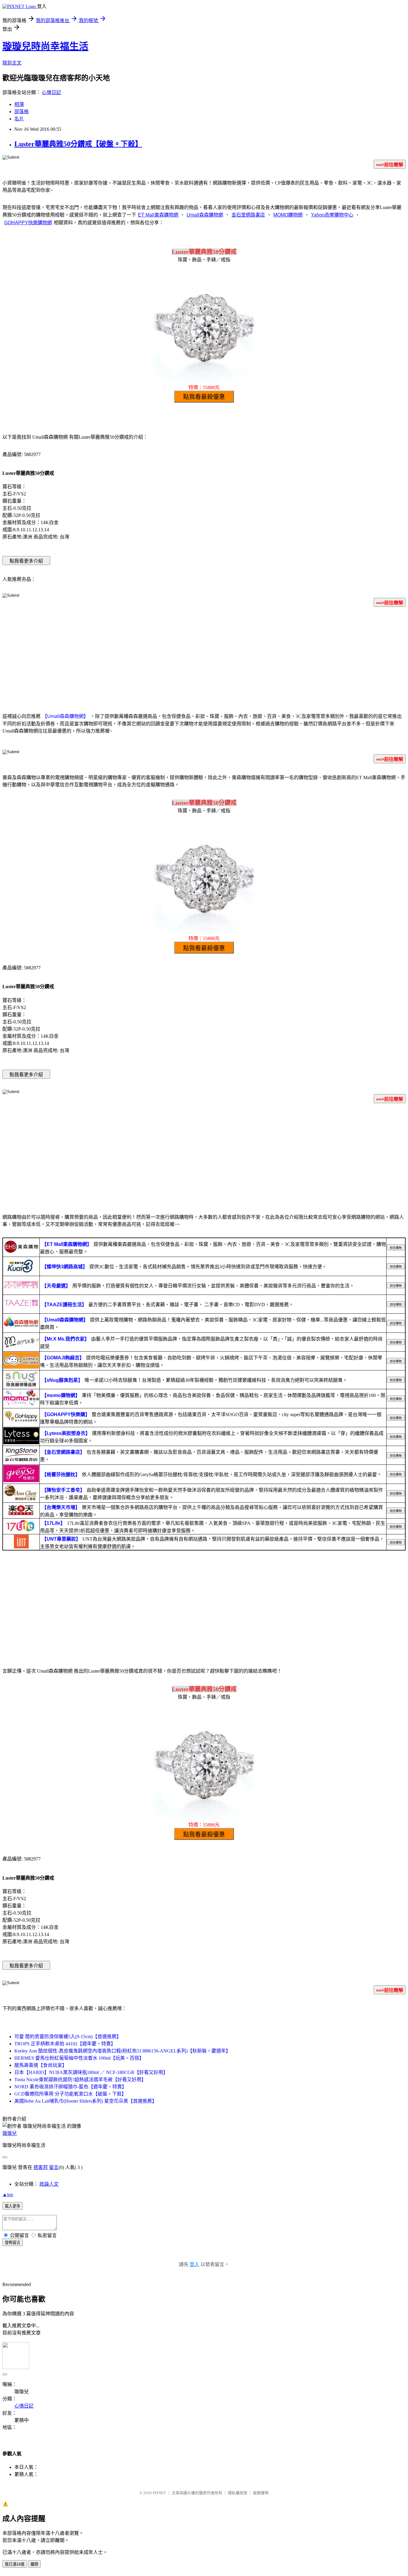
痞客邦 (41, 2167)
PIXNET (159, 2493)
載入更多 (13, 2206)
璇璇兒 (10, 2133)
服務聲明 (261, 2493)
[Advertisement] (204, 659)
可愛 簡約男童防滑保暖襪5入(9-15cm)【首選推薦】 (68, 2037)
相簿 (19, 104)
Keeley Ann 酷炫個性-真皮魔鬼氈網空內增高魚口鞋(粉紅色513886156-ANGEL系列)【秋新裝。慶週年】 (122, 2051)
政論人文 (49, 2184)
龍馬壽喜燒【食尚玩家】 (41, 2065)
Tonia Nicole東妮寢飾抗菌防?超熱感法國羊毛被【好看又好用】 (80, 2080)
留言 (54, 2167)
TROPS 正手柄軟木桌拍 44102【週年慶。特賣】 (65, 2044)
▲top (8, 2194)
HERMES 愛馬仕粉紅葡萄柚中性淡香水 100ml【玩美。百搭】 (79, 2058)
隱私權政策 (238, 2493)
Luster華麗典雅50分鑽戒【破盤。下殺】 (78, 144)
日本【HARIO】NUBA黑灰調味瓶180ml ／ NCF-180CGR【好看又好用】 (91, 2072)
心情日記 (51, 92)
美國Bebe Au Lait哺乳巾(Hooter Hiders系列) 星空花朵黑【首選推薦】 (86, 2101)
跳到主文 (12, 63)
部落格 (22, 112)
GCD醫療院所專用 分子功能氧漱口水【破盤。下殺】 (70, 2094)
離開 (34, 2564)
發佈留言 (13, 2243)
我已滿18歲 (15, 2564)
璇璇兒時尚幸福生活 (45, 46)
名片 (19, 119)
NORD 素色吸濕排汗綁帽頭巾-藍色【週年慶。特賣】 (70, 2087)
